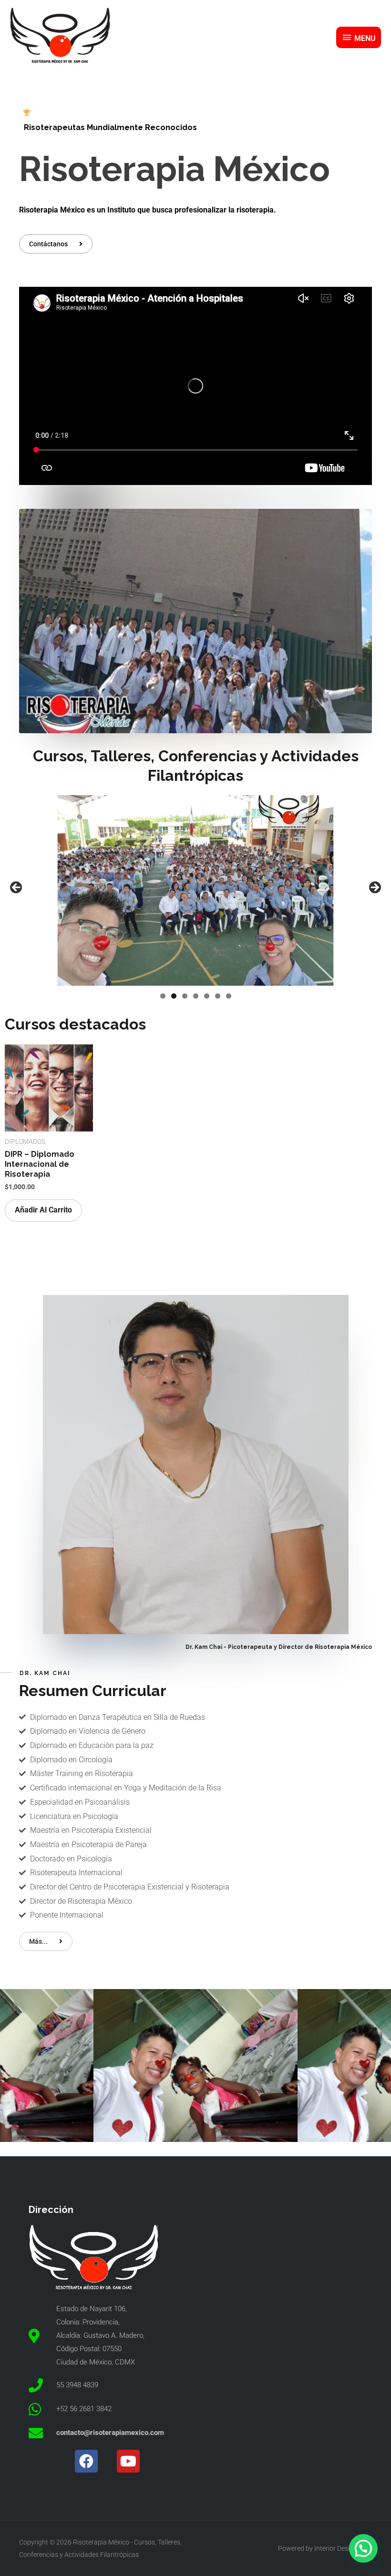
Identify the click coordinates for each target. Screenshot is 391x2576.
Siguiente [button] (374, 888)
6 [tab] (218, 996)
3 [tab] (185, 996)
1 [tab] (163, 996)
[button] (363, 2548)
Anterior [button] (17, 888)
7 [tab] (229, 996)
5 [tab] (207, 996)
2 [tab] (174, 996)
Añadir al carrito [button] (43, 1210)
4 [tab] (196, 996)
